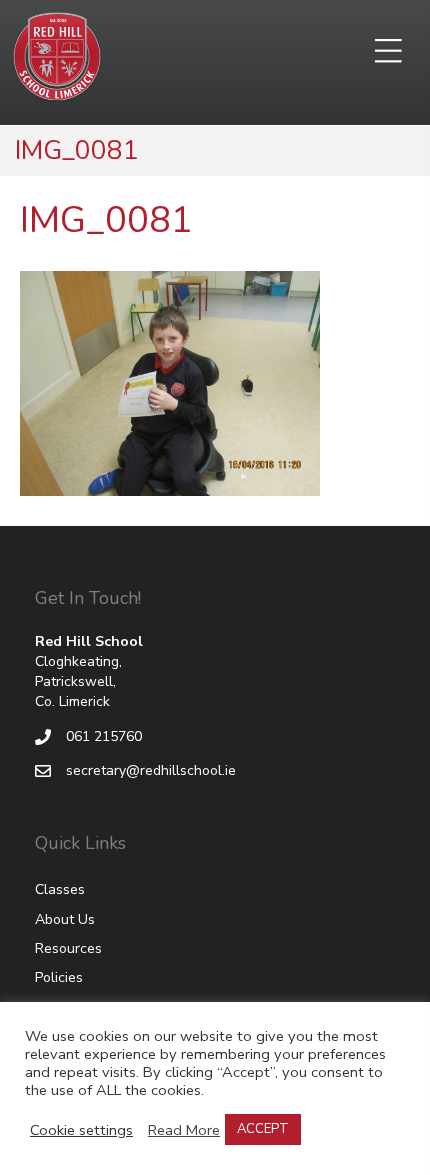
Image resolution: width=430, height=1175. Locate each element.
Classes (60, 889)
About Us (65, 919)
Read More (184, 1130)
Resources (68, 948)
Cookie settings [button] (81, 1130)
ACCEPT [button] (263, 1129)
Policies (59, 977)
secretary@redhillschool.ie (151, 770)
